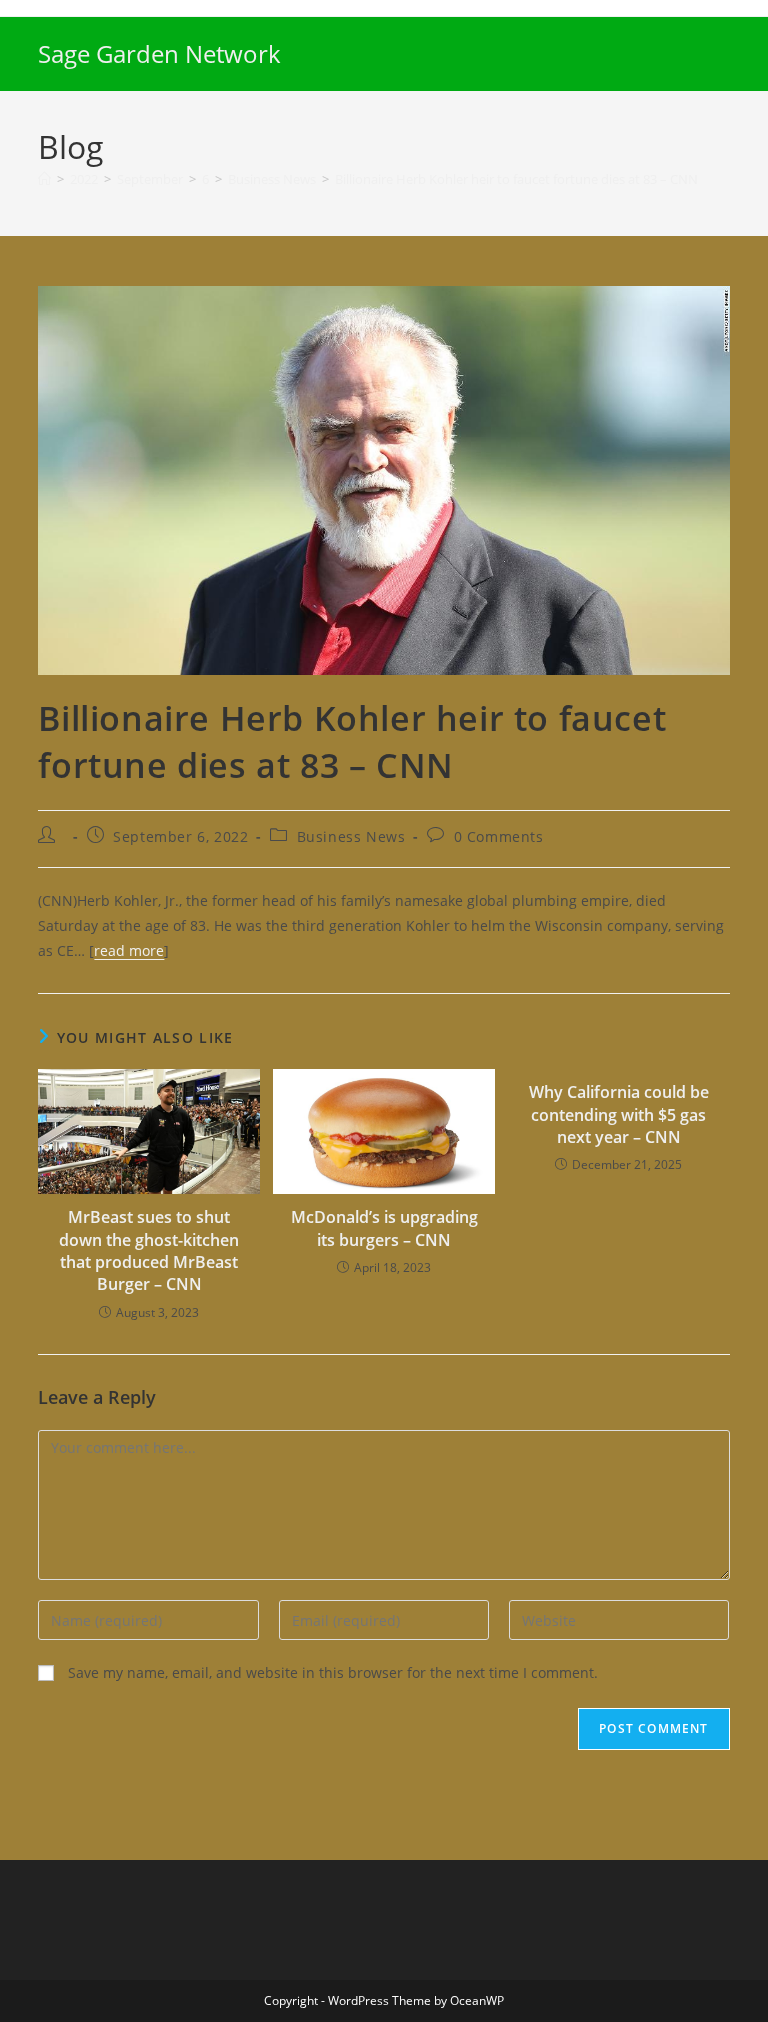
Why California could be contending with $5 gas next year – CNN (619, 1114)
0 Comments (499, 836)
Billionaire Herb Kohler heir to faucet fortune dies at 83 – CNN (516, 179)
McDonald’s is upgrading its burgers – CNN (384, 1228)
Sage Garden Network (159, 53)
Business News (351, 836)
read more (129, 950)
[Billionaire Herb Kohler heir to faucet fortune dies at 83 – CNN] (383, 478)
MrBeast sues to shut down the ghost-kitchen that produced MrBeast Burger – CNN (149, 1250)
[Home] (44, 179)
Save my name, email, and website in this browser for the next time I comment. (333, 1672)
